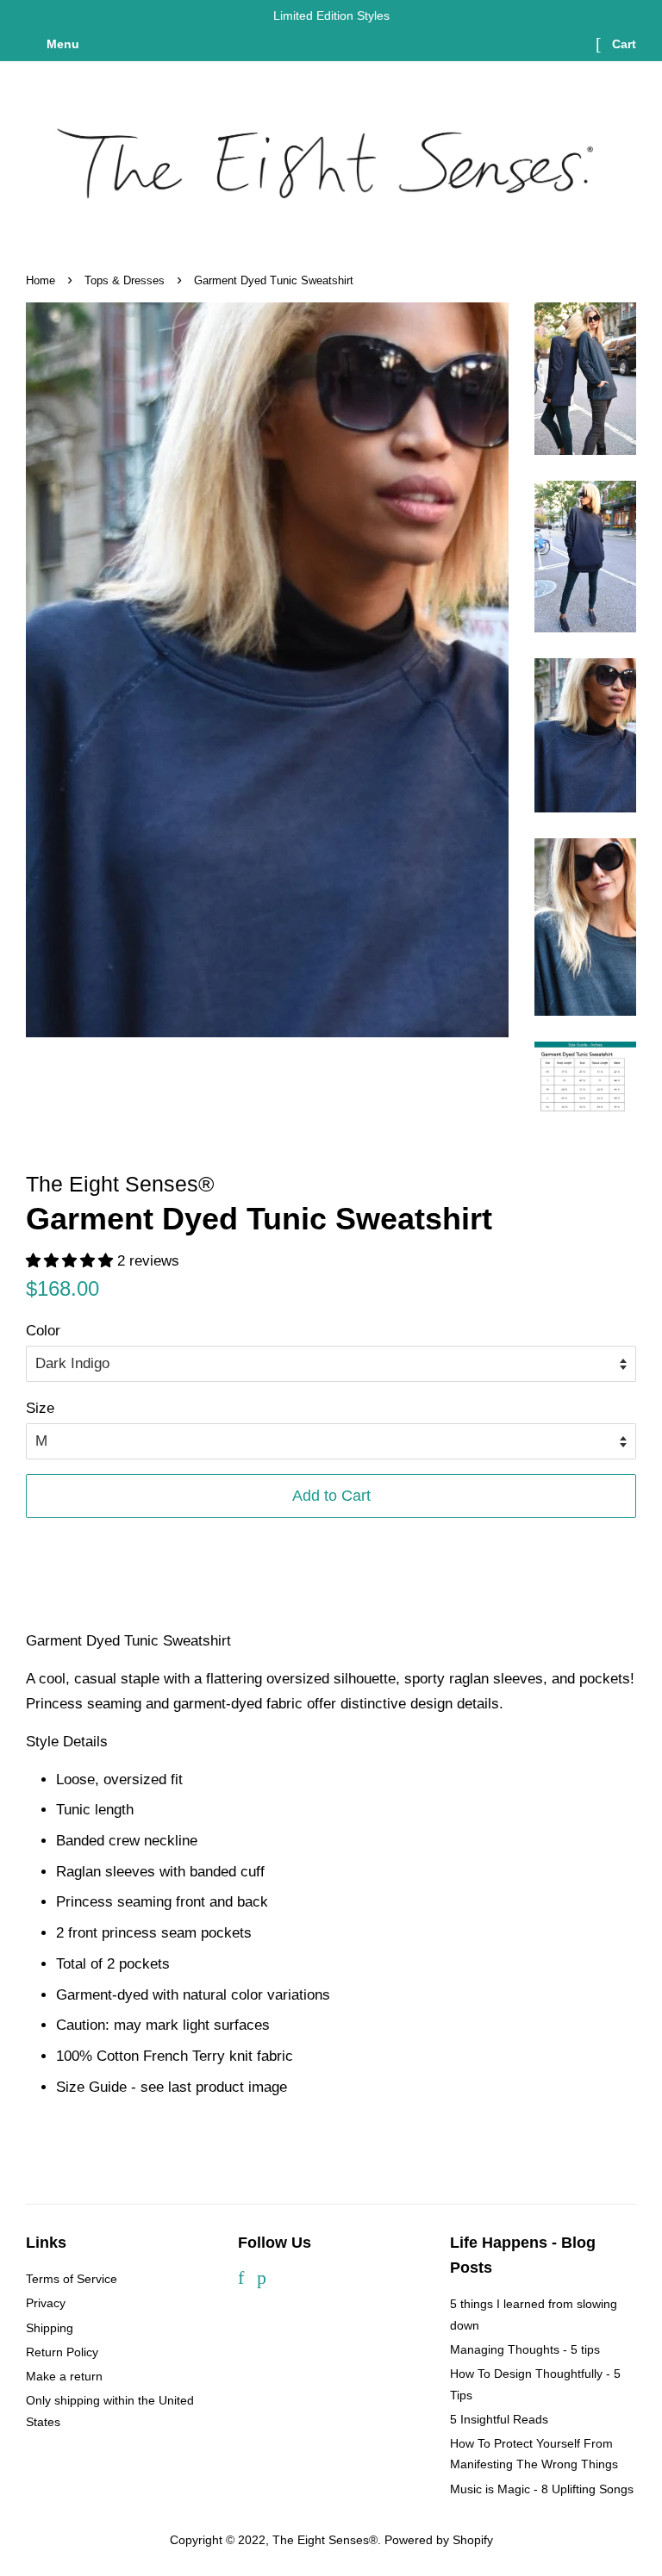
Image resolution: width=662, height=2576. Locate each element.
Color (43, 1331)
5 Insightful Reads (499, 2419)
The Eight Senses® (325, 2540)
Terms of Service (72, 2279)
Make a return (64, 2376)
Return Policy (62, 2352)
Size (40, 1408)
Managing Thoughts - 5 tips (525, 2349)
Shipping (50, 2328)
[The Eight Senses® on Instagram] (287, 2280)
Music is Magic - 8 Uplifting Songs (542, 2489)
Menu (61, 44)
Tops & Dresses (125, 280)
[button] (69, 1261)
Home (41, 280)
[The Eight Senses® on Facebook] (241, 2280)
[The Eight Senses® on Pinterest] (262, 2280)
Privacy (46, 2303)
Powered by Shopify (439, 2540)
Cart (622, 44)
